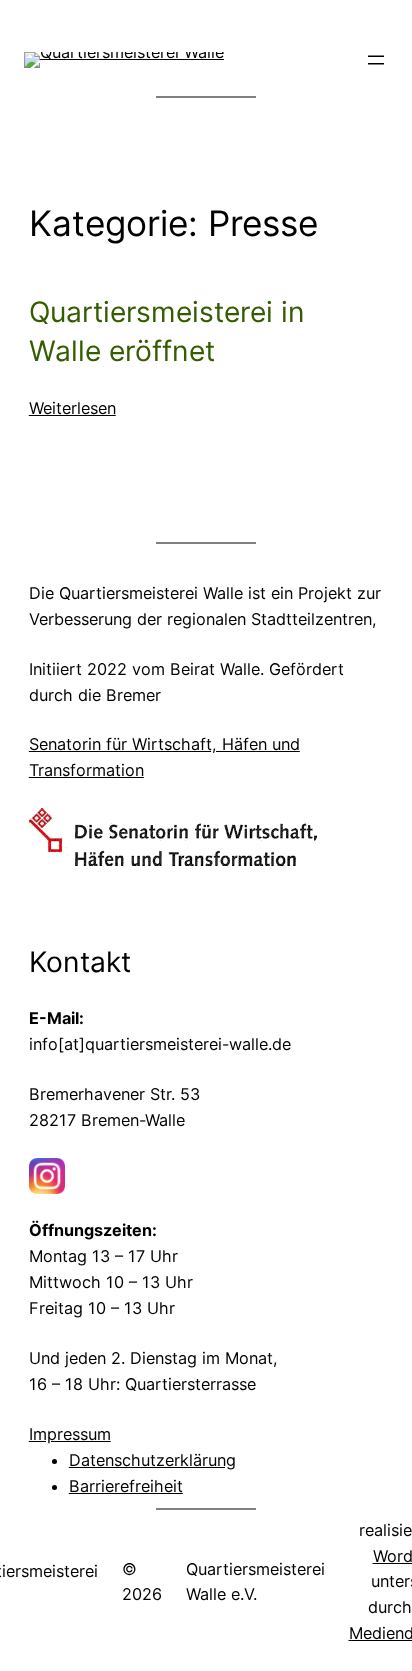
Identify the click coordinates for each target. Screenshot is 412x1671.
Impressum (70, 1434)
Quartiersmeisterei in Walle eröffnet (167, 331)
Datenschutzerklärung (152, 1460)
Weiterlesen (72, 409)
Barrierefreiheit (126, 1486)
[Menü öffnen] (376, 60)
